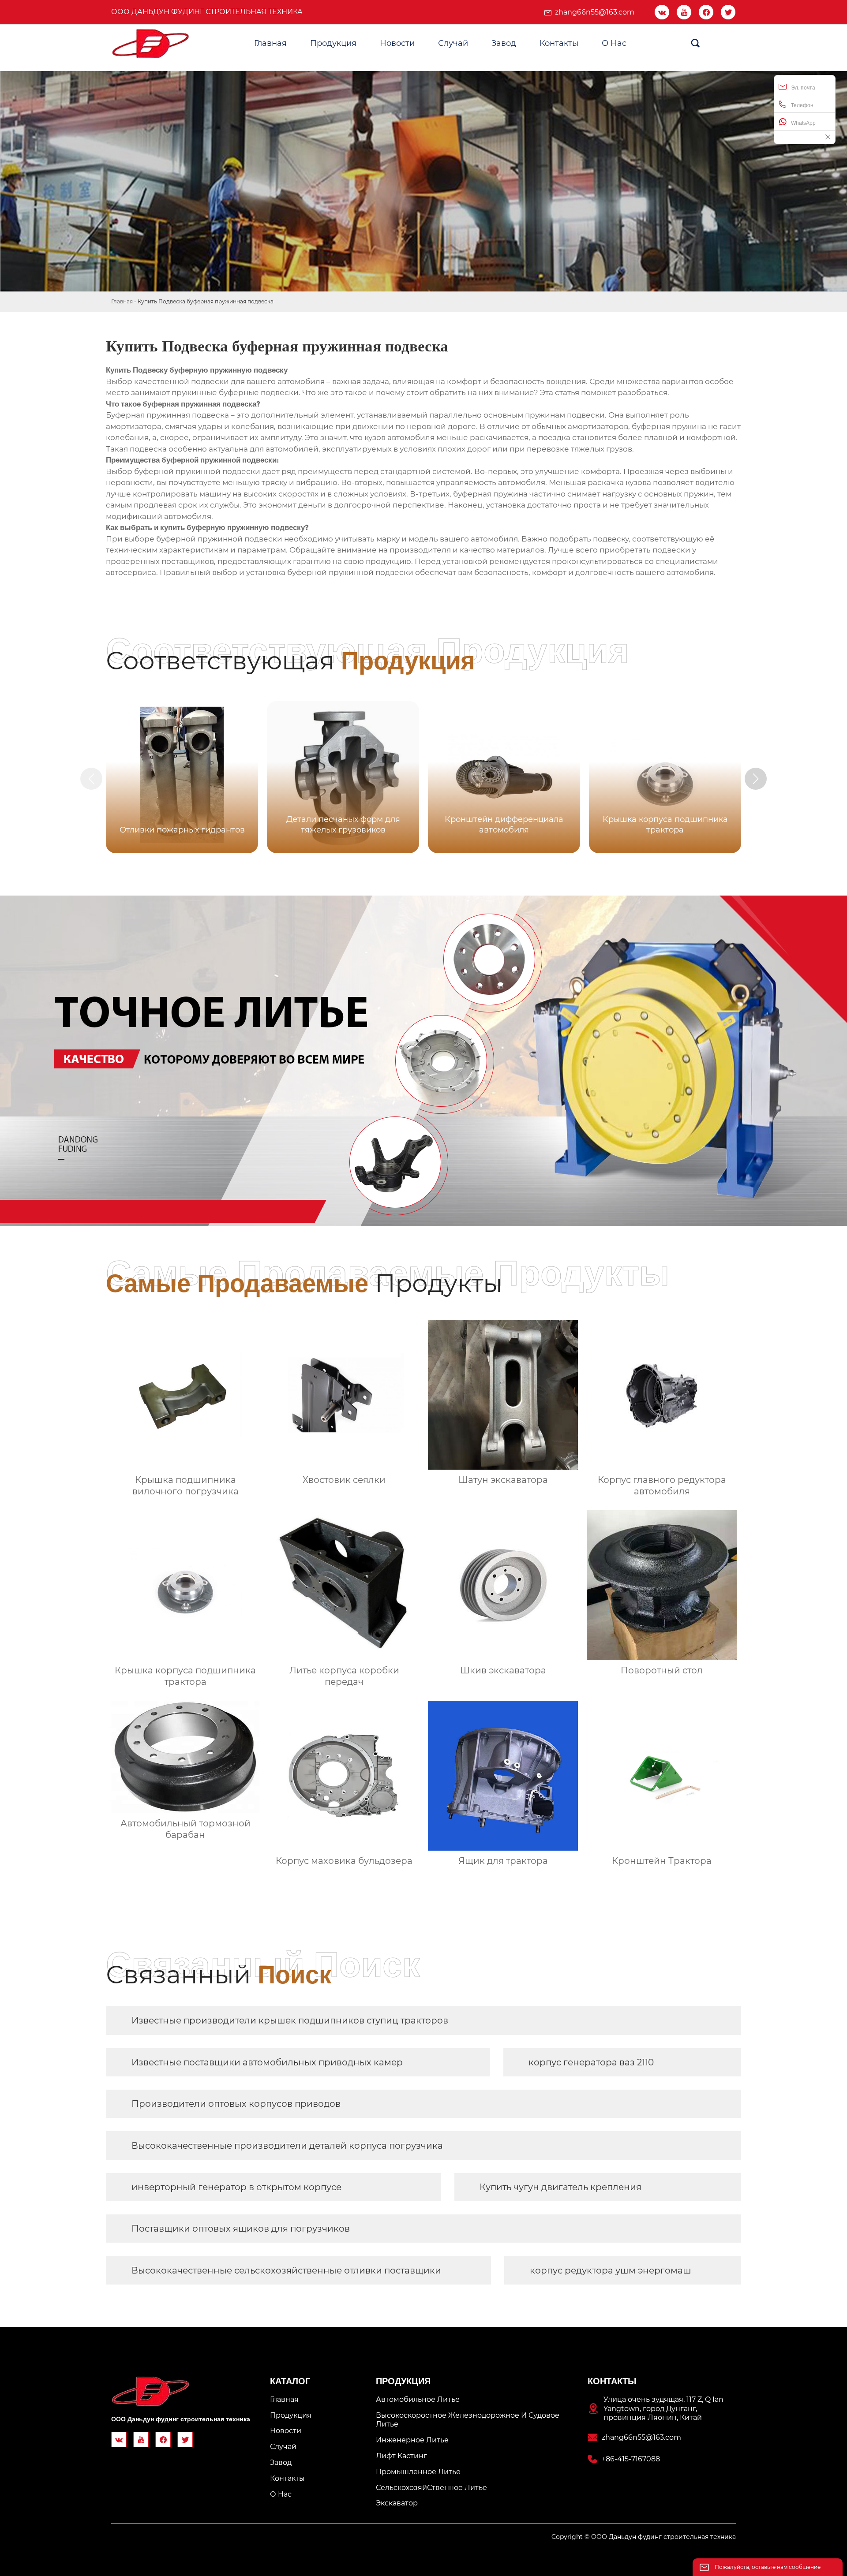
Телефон (802, 105)
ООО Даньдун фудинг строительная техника (207, 12)
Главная (122, 301)
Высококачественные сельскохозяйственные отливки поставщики (286, 2270)
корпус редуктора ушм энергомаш (611, 2270)
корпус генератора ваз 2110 (591, 2062)
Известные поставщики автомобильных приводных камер (267, 2062)
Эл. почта (803, 88)
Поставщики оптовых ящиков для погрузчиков (241, 2229)
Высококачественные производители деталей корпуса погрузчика (287, 2146)
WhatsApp (803, 123)
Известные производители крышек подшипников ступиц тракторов (290, 2020)
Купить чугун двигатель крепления (560, 2187)
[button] (756, 779)
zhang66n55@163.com (595, 12)
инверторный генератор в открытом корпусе (236, 2187)
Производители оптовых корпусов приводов (236, 2104)
